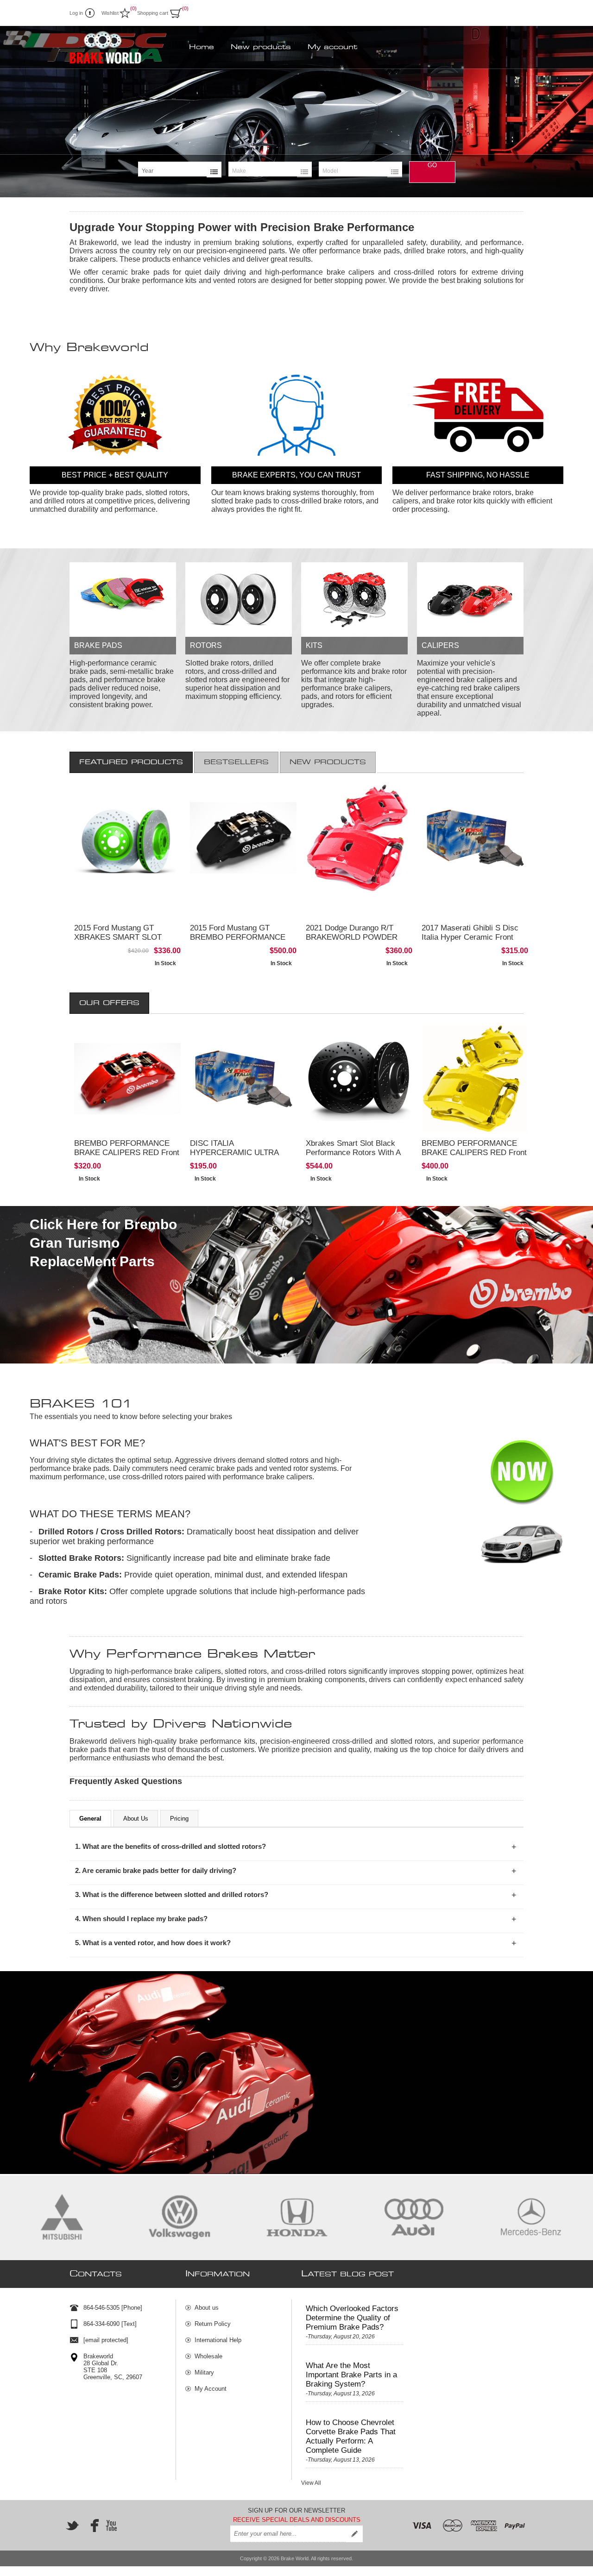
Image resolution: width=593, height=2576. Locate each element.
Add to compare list (111, 940)
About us (207, 2308)
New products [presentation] (328, 762)
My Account (211, 2389)
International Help (218, 2340)
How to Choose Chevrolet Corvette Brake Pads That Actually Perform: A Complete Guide (351, 2436)
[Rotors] (239, 600)
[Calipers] (470, 600)
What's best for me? (87, 1443)
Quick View (157, 958)
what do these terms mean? (110, 1514)
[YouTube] (111, 2526)
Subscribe (354, 2534)
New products (261, 47)
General (90, 1819)
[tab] (131, 762)
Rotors (206, 645)
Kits (314, 645)
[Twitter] (72, 2526)
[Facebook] (92, 2526)
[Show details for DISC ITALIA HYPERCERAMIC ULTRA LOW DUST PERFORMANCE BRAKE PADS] (243, 1079)
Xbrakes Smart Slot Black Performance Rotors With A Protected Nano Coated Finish (358, 1153)
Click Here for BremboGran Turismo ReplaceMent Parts (103, 1243)
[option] (296, 112)
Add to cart (158, 922)
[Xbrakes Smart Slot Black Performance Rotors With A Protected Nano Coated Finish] (359, 1079)
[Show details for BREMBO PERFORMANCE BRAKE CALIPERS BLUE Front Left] (127, 1079)
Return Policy (213, 2324)
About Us (136, 1819)
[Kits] (354, 600)
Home (202, 47)
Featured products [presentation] (131, 762)
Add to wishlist (158, 940)
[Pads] (123, 600)
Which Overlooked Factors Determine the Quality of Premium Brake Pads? (352, 2318)
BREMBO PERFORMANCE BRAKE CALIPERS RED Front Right (127, 1153)
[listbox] (180, 171)
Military (204, 2372)
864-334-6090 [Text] (110, 2324)
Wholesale (208, 2356)
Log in (76, 13)
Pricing (179, 1819)
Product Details (116, 922)
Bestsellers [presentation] (236, 762)
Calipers (440, 645)
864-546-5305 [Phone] (113, 2308)
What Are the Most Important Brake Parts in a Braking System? (351, 2375)
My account (332, 47)
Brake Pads (98, 645)
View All (311, 2483)
